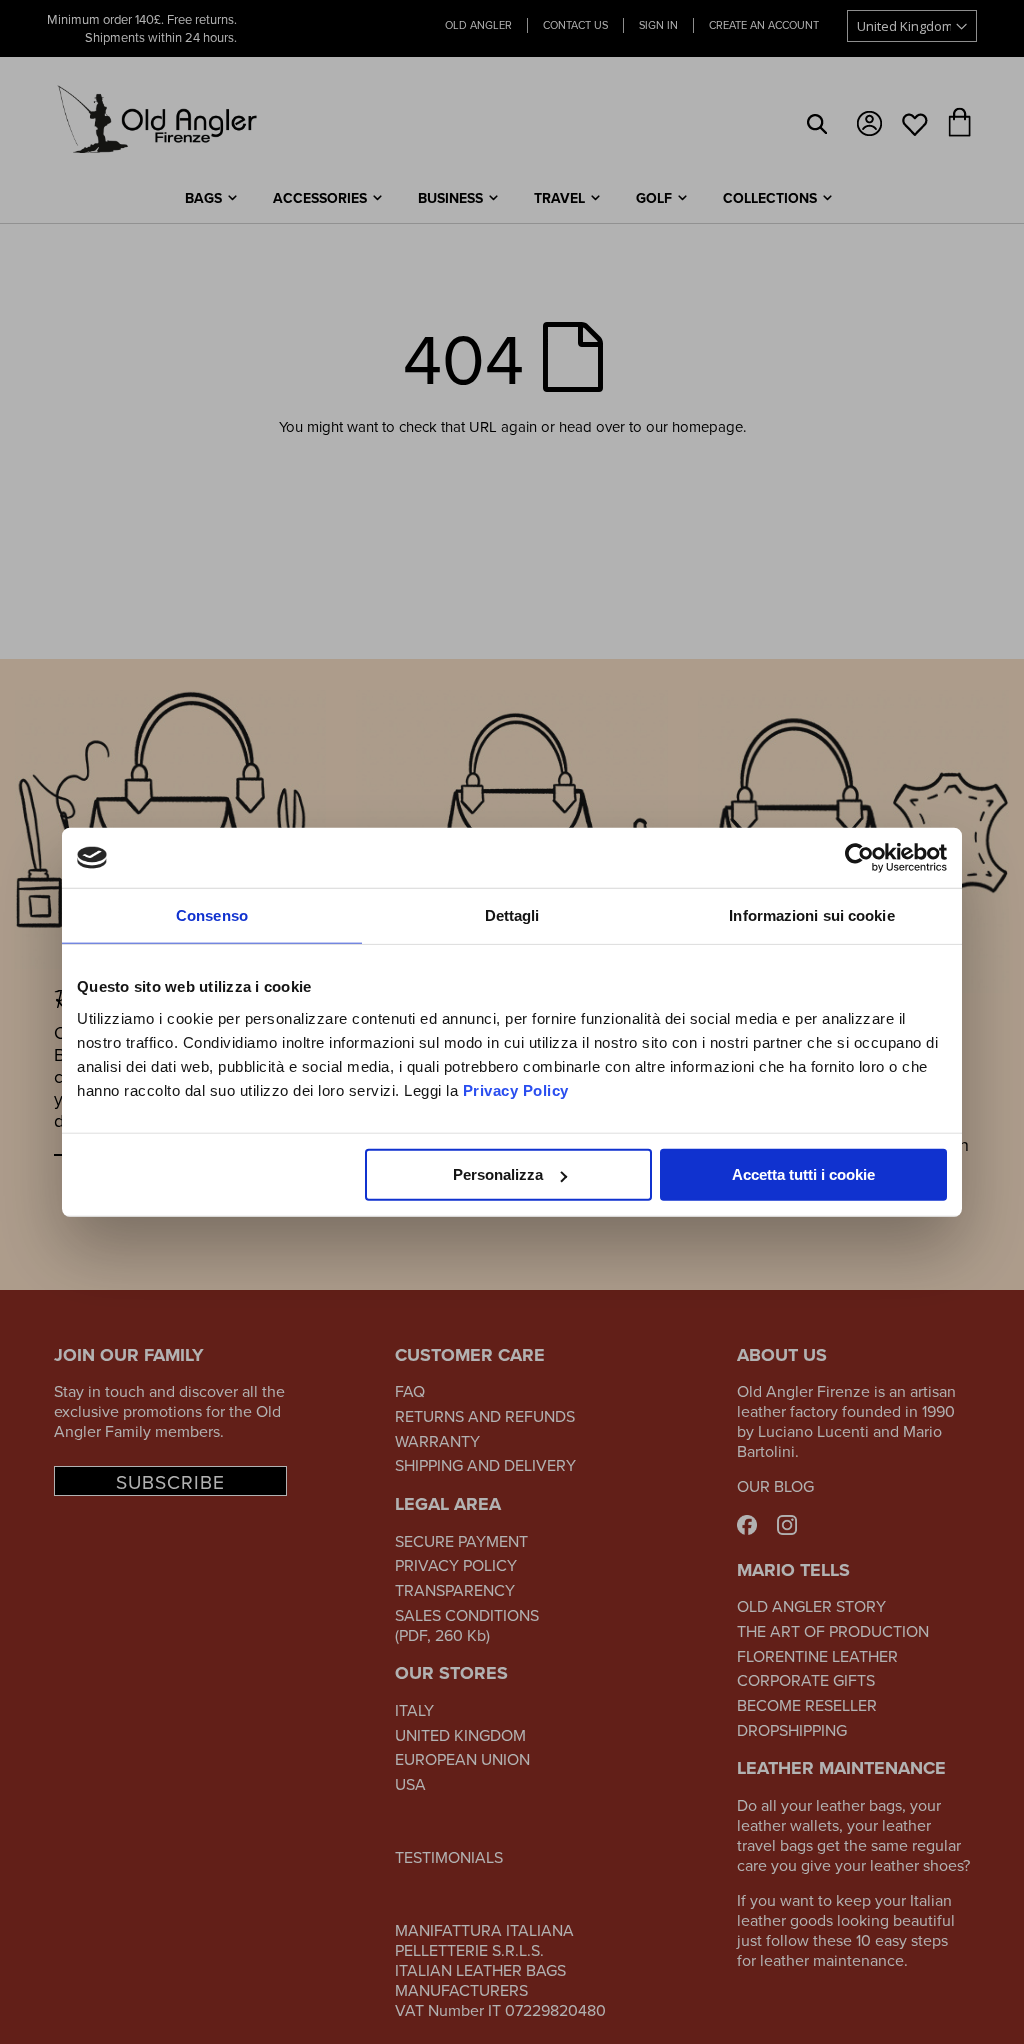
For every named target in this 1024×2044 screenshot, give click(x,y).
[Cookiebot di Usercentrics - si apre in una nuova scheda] (859, 858)
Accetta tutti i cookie (803, 1174)
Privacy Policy (516, 1089)
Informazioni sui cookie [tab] (811, 915)
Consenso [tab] (212, 915)
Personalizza (498, 1174)
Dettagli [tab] (512, 915)
